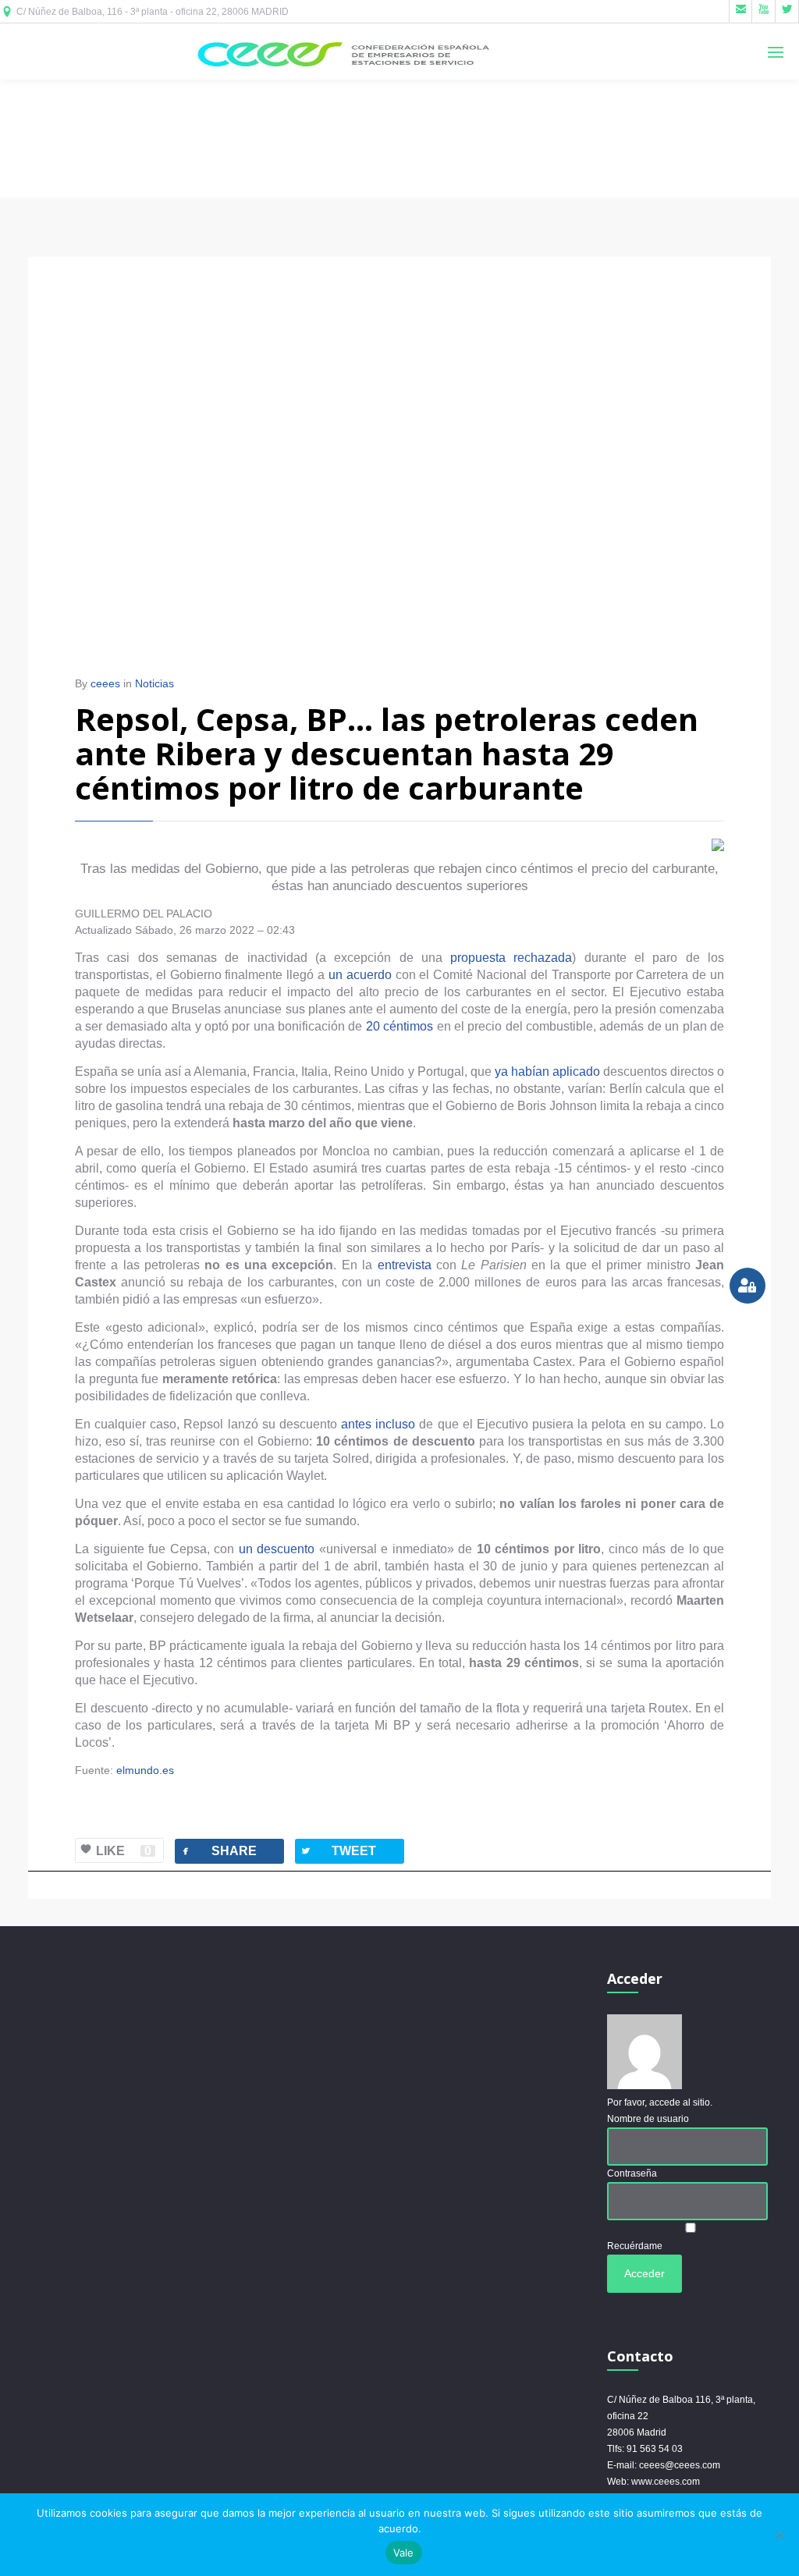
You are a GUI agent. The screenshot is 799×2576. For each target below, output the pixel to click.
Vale (404, 2553)
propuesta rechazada (511, 958)
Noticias (154, 683)
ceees (105, 683)
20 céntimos (399, 1026)
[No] (779, 2535)
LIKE (124, 1851)
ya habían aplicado (547, 1072)
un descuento (277, 1549)
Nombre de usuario (648, 2119)
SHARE (218, 1851)
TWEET (338, 1851)
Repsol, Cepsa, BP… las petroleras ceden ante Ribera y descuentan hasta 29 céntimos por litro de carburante (387, 753)
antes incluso (378, 1424)
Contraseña (632, 2173)
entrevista (405, 1265)
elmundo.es (145, 1770)
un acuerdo (360, 975)
